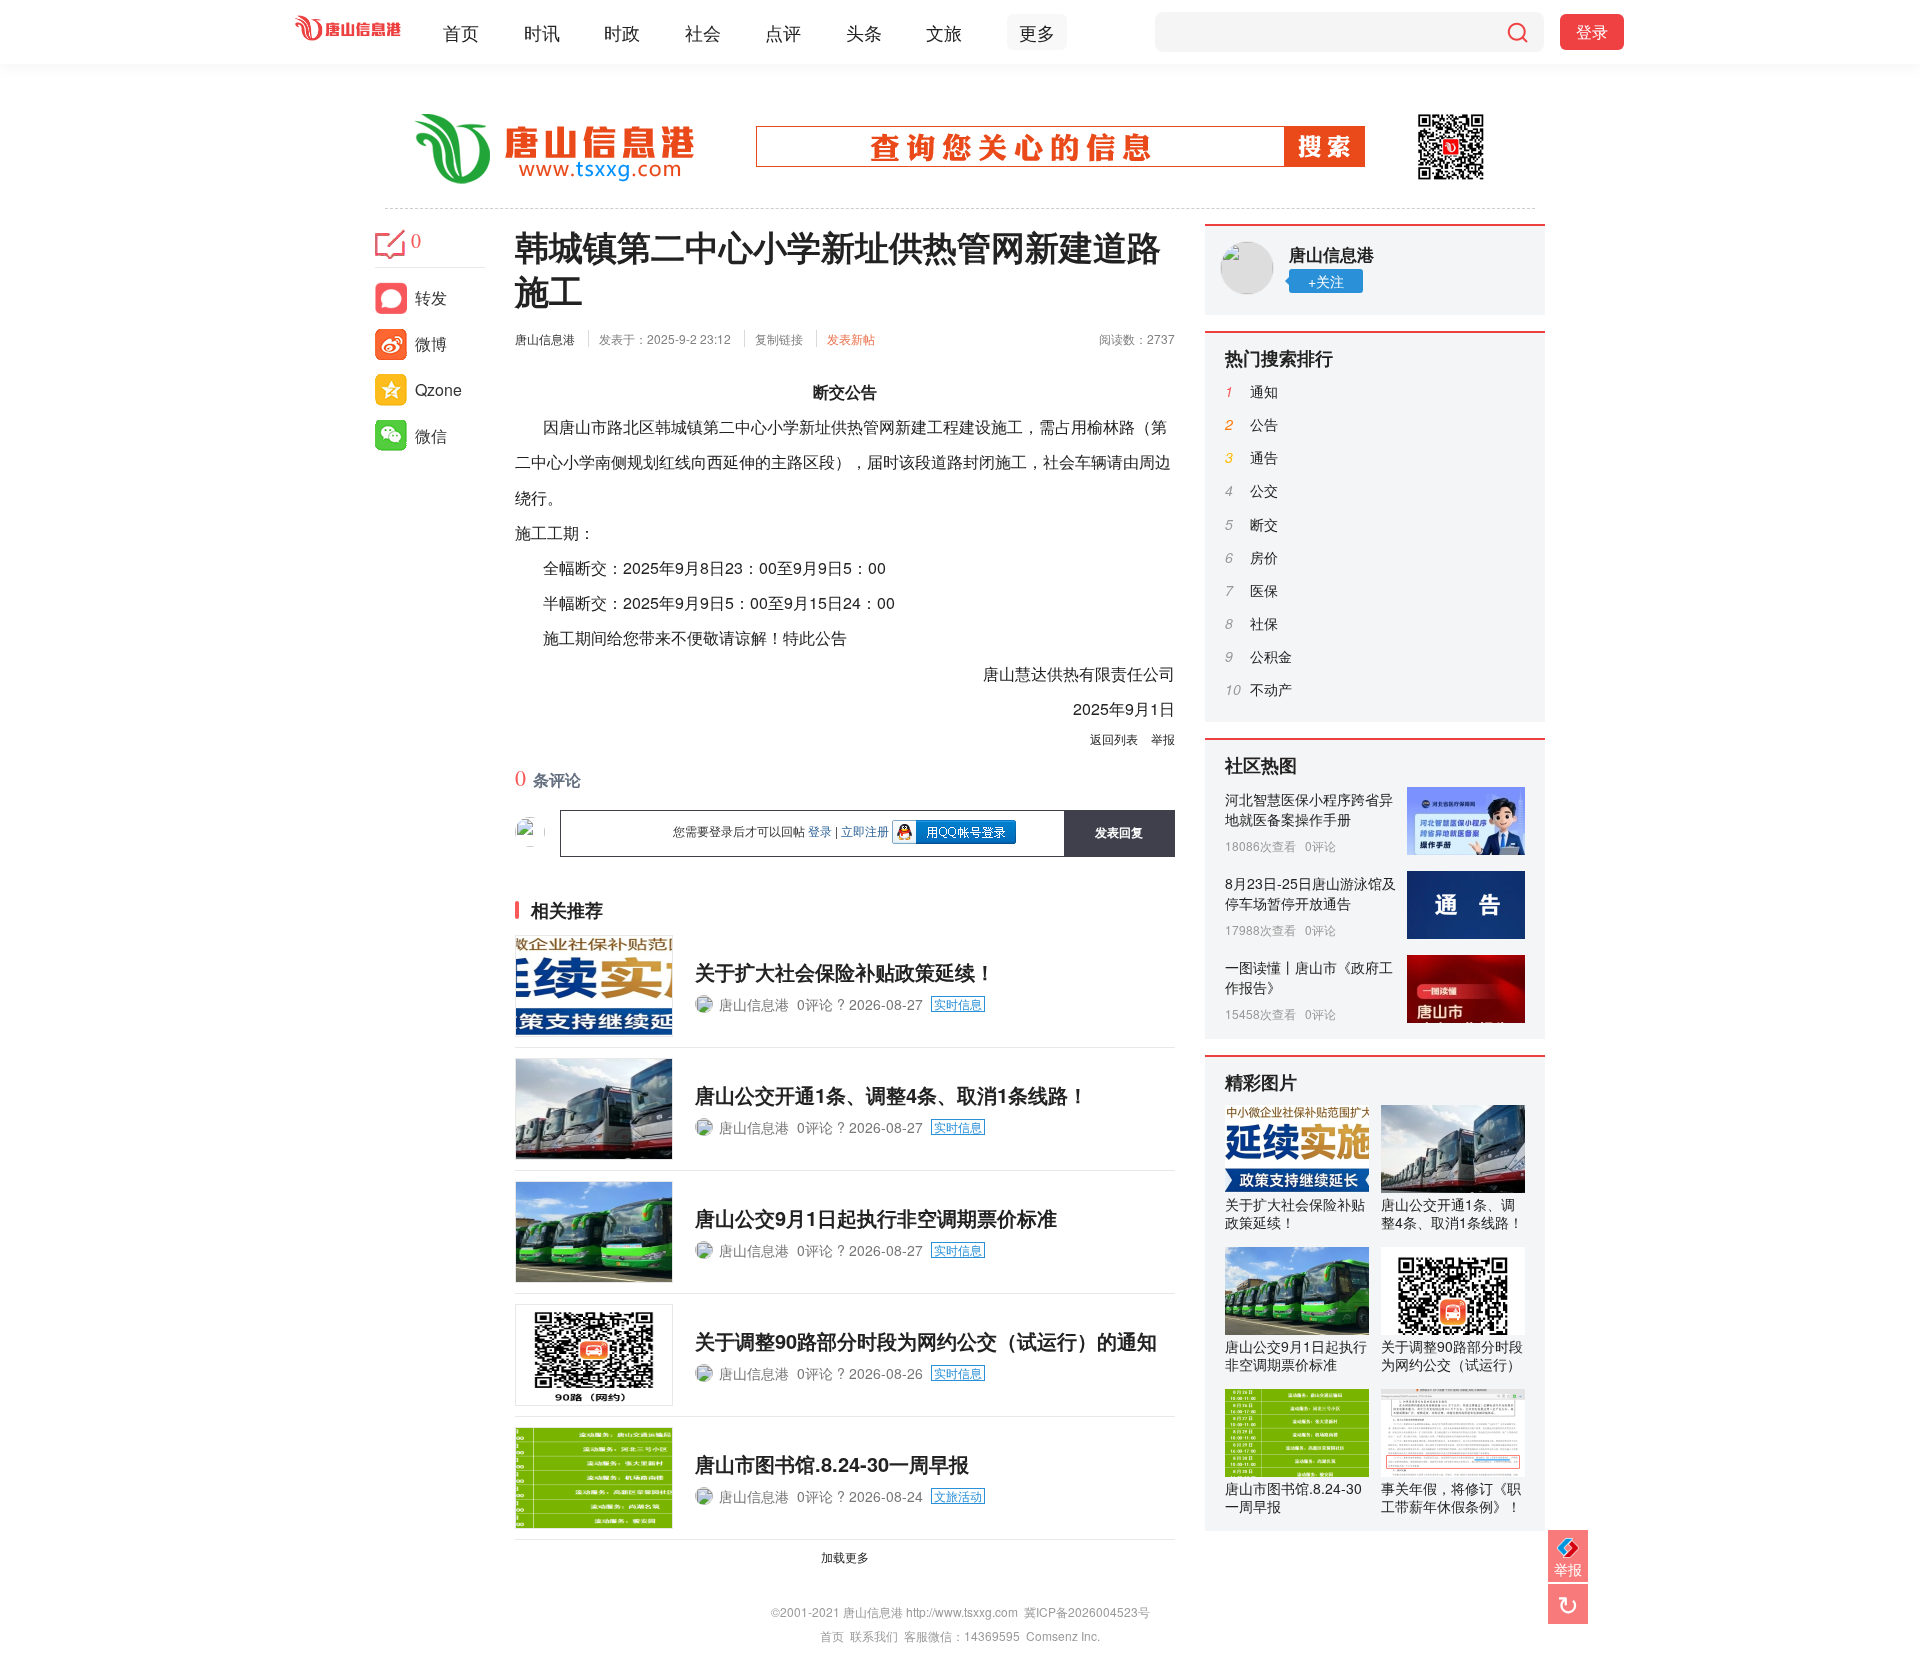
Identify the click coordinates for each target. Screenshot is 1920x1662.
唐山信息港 (545, 338)
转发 (431, 297)
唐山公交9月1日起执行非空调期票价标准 (876, 1217)
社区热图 (1261, 765)
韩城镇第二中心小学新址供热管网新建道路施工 (838, 268)
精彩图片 (1261, 1082)
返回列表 (1114, 738)
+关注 (1326, 281)
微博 (431, 343)
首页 (461, 32)
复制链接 (779, 338)
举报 (1163, 738)
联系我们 (874, 1635)
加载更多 (845, 1556)
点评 (783, 32)
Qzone (438, 389)
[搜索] (1517, 32)
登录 (1592, 31)
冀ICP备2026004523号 (1087, 1611)
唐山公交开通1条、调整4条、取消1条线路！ (891, 1094)
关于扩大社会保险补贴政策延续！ (845, 971)
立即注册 (865, 830)
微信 (431, 435)
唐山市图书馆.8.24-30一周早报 (832, 1463)
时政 (622, 32)
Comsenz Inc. (1063, 1635)
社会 (703, 32)
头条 (864, 32)
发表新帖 (851, 338)
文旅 (944, 32)
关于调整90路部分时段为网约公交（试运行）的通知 (926, 1340)
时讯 (542, 32)
